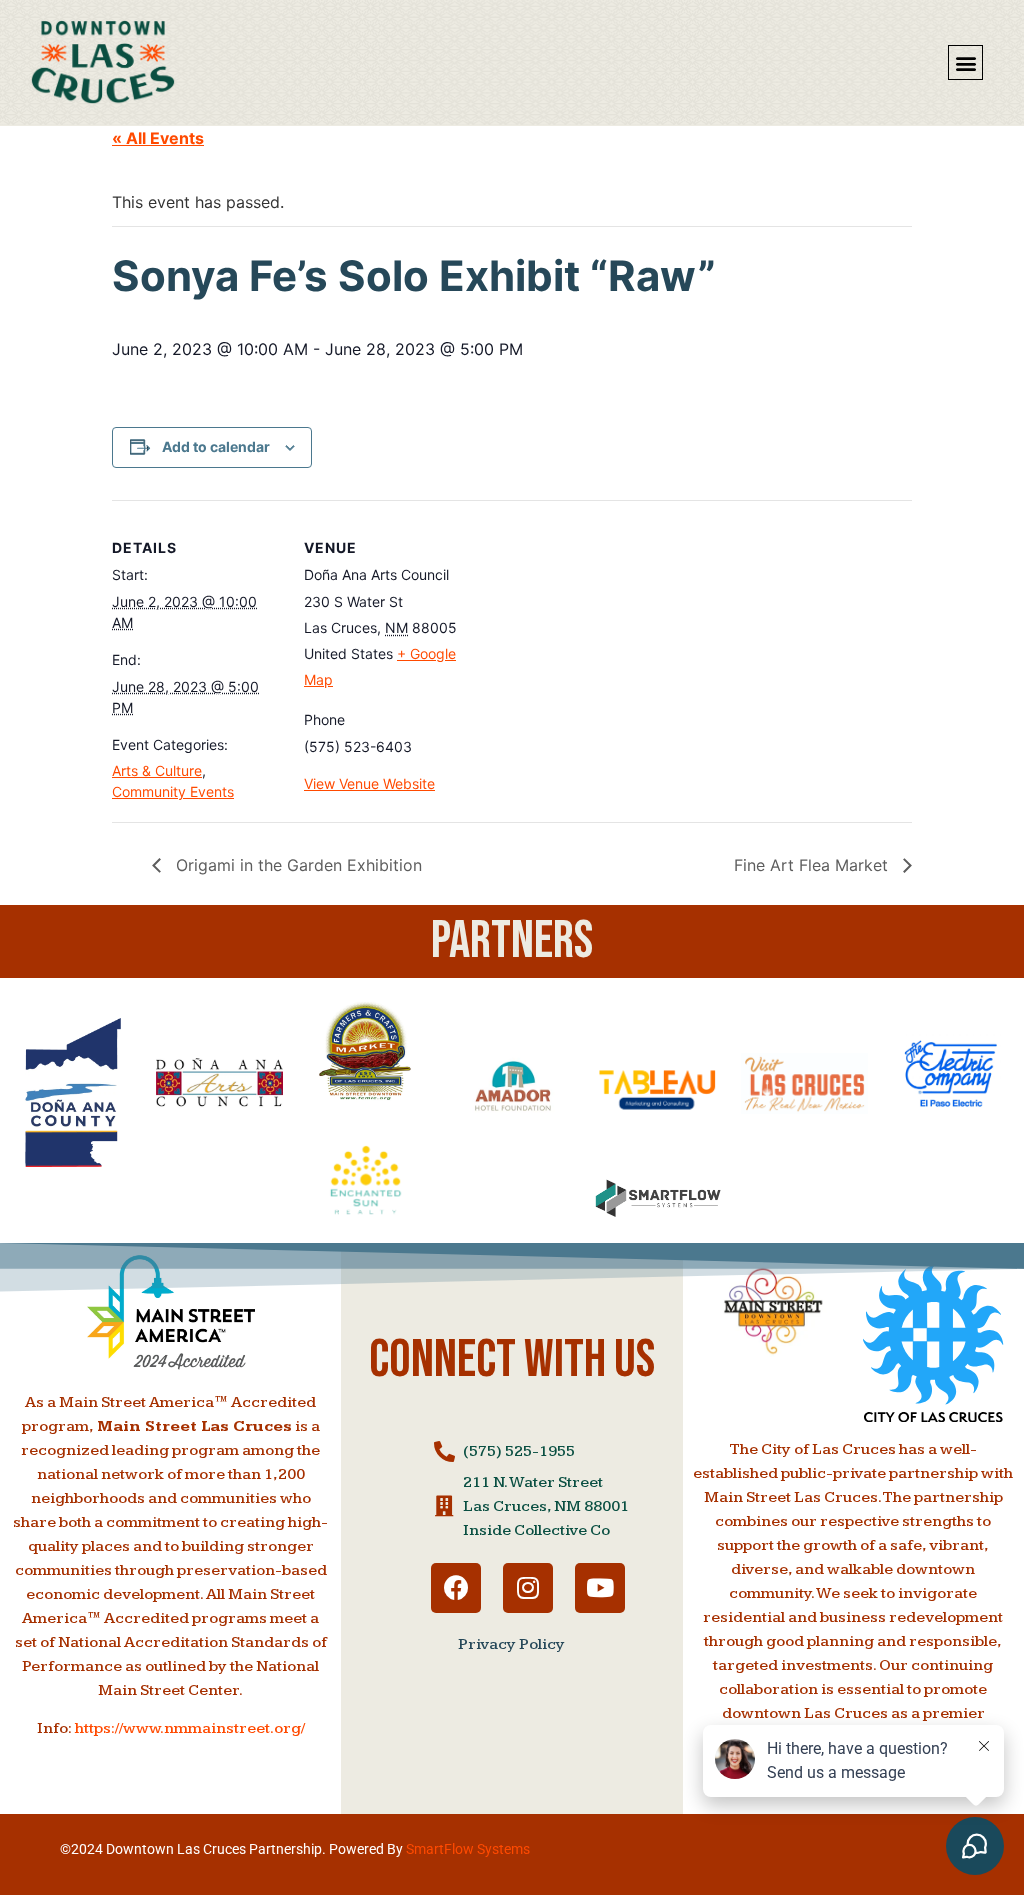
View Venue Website (369, 783)
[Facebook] (456, 1588)
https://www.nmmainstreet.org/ (190, 1728)
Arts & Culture (157, 770)
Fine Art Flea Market (813, 865)
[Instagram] (528, 1588)
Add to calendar (216, 446)
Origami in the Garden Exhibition (296, 865)
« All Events (158, 138)
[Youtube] (600, 1588)
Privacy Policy (511, 1644)
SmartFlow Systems (468, 1849)
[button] (965, 62)
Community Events (173, 791)
